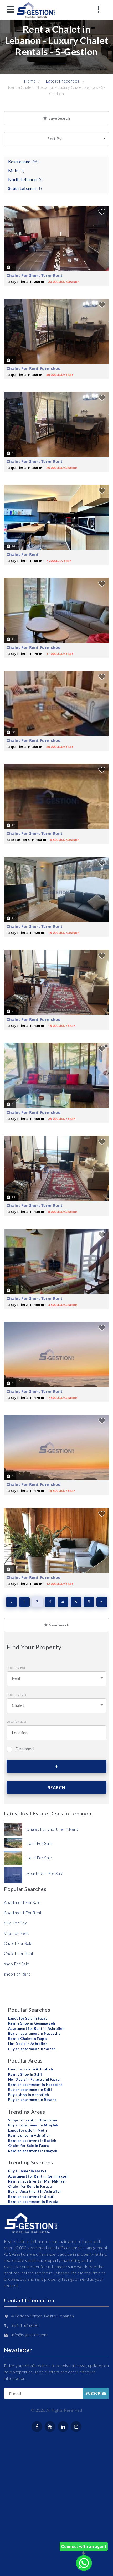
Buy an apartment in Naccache (34, 2033)
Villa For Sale (16, 1923)
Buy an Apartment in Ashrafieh (35, 2191)
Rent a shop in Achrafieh (30, 2135)
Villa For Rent (16, 1933)
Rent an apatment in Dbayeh (33, 2151)
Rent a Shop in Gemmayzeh (32, 2023)
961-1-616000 (25, 2325)
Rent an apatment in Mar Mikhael (37, 2181)
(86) (24, 162)
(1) (16, 170)
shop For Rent (17, 1974)
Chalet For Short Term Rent (35, 275)
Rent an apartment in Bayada (33, 2202)
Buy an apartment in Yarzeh (32, 2049)
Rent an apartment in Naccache (35, 2085)
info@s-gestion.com (30, 2335)
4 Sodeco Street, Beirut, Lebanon (43, 2316)
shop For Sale (17, 1964)
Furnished (24, 1749)
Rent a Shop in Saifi (25, 2074)
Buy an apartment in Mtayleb (33, 2125)
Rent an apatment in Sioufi (31, 2197)
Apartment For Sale (22, 1902)
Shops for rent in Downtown (33, 2120)
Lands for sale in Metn (27, 2130)
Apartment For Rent (23, 1913)
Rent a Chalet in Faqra (27, 2039)
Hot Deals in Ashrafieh (28, 2044)
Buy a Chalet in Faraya (27, 2171)
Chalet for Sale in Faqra (29, 2146)
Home (30, 81)
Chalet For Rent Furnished (34, 368)
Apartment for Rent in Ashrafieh (36, 2028)
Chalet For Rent (23, 554)
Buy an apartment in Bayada (32, 2100)
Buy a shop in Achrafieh (29, 2095)
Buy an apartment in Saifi (30, 2090)
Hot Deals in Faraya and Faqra (34, 2079)
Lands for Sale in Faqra (28, 2018)
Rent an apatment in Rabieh (32, 2141)
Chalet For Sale (18, 1943)
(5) (25, 179)
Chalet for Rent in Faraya (30, 2186)
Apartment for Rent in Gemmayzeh (38, 2176)
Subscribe (96, 2393)
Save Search (58, 118)
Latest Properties (62, 81)
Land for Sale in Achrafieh (30, 2069)
